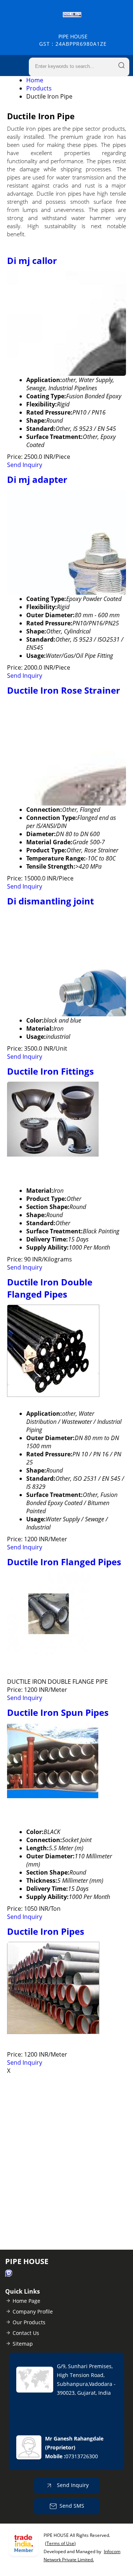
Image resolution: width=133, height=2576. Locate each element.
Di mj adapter (37, 479)
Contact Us (26, 2333)
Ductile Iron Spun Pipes (58, 1712)
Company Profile (33, 2311)
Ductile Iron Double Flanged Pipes (50, 1288)
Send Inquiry (25, 465)
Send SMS (72, 2505)
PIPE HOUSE (73, 40)
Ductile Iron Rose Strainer (64, 690)
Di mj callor (32, 260)
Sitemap (23, 2344)
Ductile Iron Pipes (46, 1931)
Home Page (26, 2301)
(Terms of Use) (60, 2543)
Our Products (29, 2322)
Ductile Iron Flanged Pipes (64, 1562)
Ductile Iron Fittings (50, 1071)
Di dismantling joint (50, 901)
